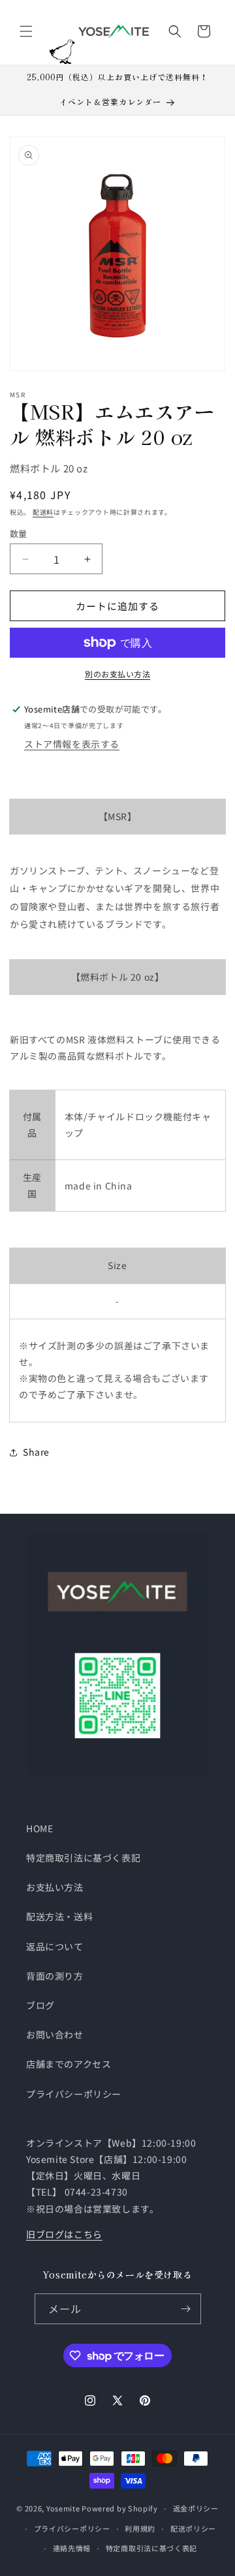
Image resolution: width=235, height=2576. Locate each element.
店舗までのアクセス (69, 2064)
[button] (26, 31)
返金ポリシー (196, 2508)
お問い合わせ (55, 2034)
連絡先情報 (72, 2548)
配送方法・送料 (59, 1916)
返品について (55, 1946)
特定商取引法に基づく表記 (83, 1858)
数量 (19, 533)
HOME (39, 1828)
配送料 (43, 512)
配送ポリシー (193, 2528)
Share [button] (36, 1452)
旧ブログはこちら (64, 2234)
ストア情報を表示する (72, 744)
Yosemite (63, 2508)
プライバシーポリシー (74, 2094)
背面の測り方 (55, 1976)
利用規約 (140, 2528)
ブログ (40, 2005)
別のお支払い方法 (117, 674)
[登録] (186, 2309)
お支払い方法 (55, 1887)
